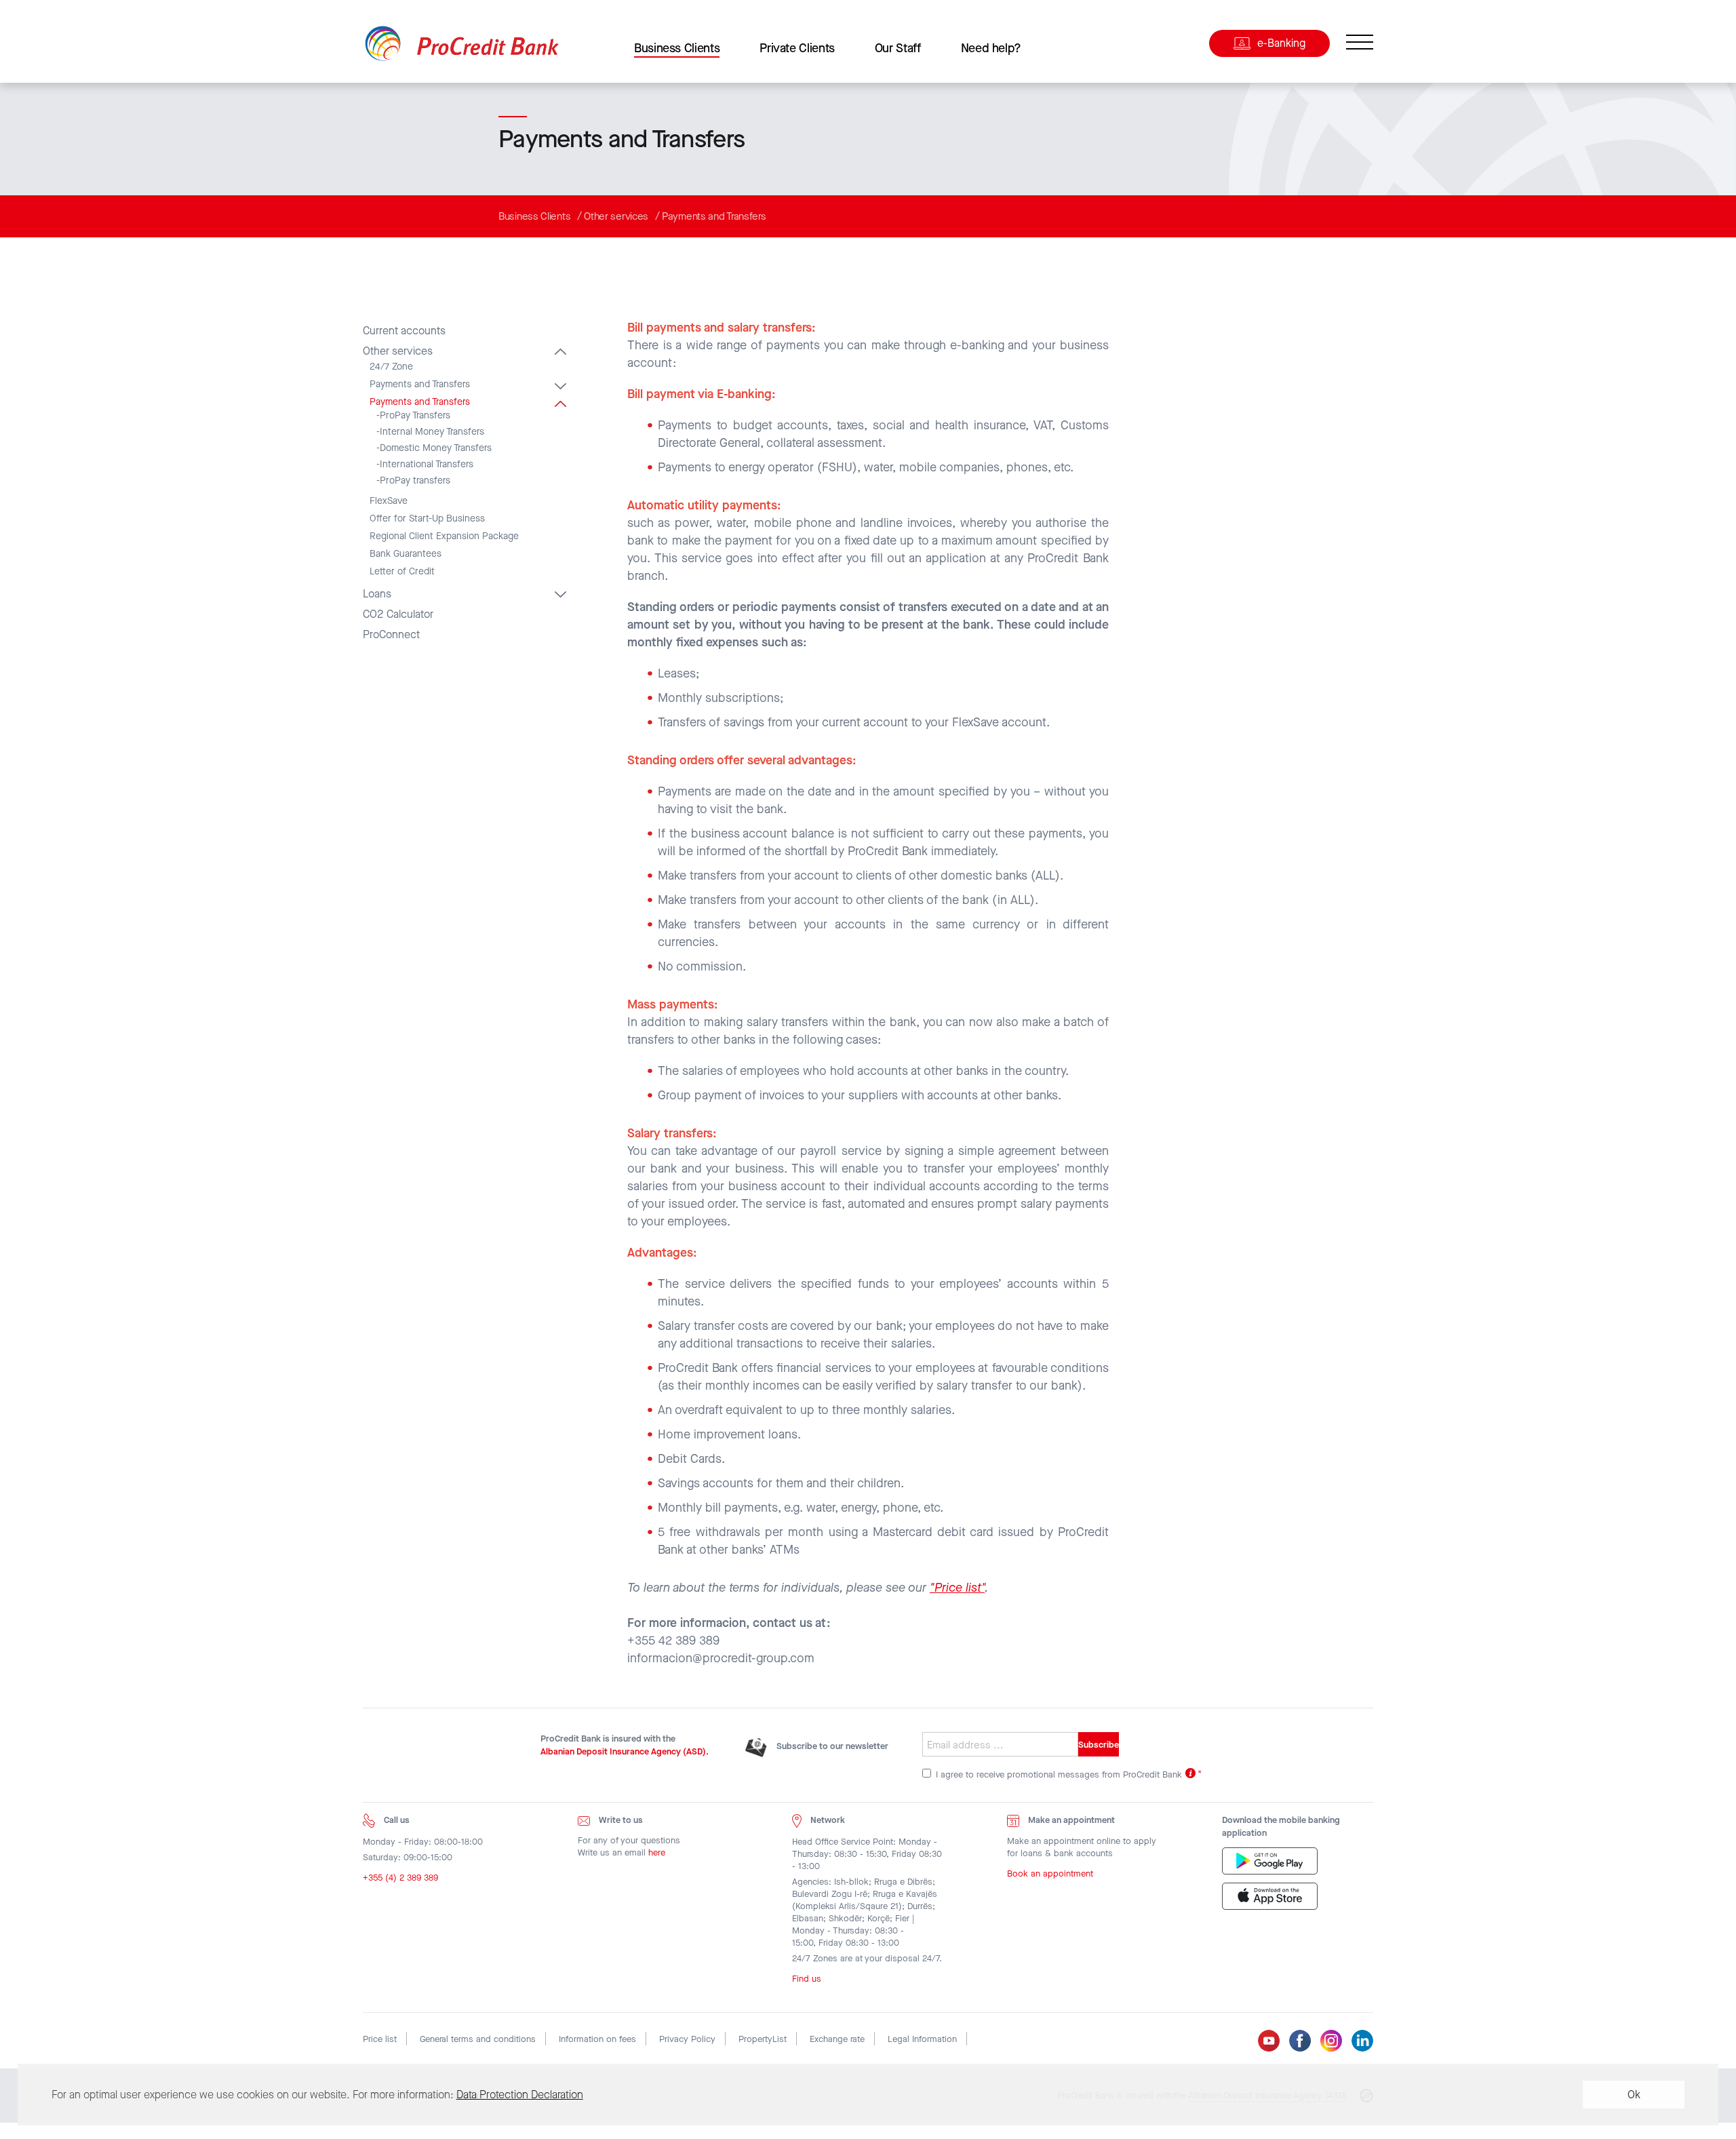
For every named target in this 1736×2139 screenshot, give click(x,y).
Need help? (991, 48)
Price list (380, 2039)
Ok (1634, 2095)
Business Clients (677, 48)
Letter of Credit (402, 572)
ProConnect (391, 635)
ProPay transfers (415, 481)
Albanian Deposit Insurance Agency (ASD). (625, 1751)
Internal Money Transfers (432, 432)
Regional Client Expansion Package (444, 536)
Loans (377, 594)
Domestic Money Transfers (436, 448)
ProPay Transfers (415, 416)
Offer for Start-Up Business (427, 519)
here (657, 1852)
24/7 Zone (391, 367)
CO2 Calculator (398, 614)
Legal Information (922, 2039)
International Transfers (427, 465)
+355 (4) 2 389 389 (400, 1878)
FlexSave (389, 501)
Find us (807, 1979)
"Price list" (957, 1588)
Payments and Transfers (714, 216)
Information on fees (597, 2039)
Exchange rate (837, 2039)
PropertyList (763, 2039)
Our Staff (898, 48)
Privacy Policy (687, 2039)
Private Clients (797, 48)
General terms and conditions (478, 2039)
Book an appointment (1050, 1873)
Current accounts (404, 331)
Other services (616, 216)
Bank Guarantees (406, 554)
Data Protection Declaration (520, 2095)
